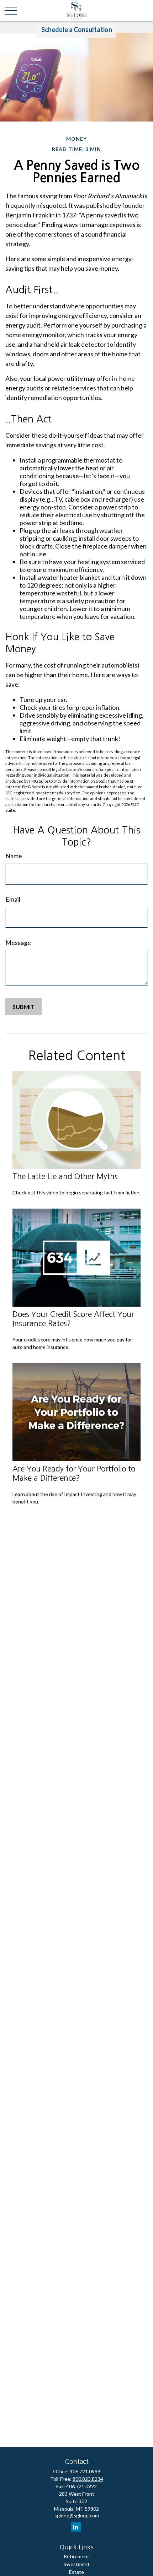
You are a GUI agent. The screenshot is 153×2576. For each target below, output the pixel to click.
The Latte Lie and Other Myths (65, 1176)
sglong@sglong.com (77, 2515)
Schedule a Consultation (77, 29)
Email (13, 899)
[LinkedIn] (76, 2527)
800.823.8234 (88, 2479)
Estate (76, 2572)
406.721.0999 (85, 2471)
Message (18, 943)
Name (14, 856)
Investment (76, 2564)
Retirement (76, 2556)
